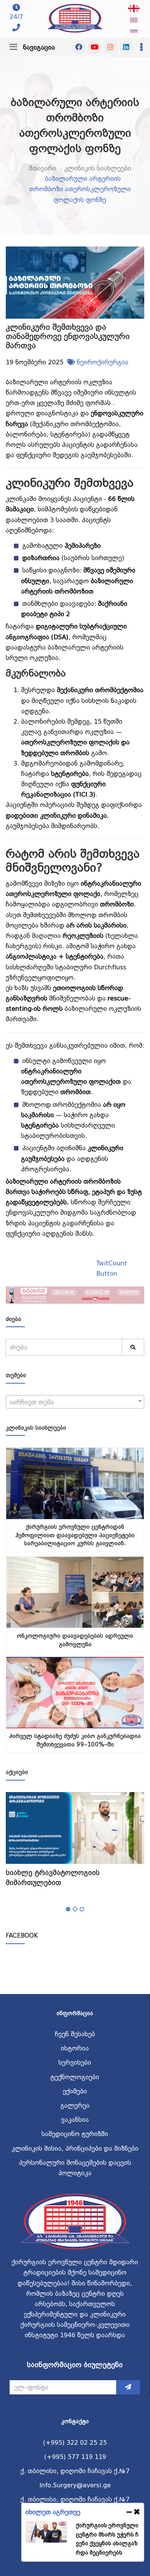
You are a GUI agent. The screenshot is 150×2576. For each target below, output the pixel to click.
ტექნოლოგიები (75, 2077)
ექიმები (75, 2091)
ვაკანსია (75, 2120)
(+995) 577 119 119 (75, 2457)
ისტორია (75, 2048)
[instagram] (110, 47)
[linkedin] (126, 47)
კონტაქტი (75, 2421)
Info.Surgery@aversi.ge (75, 2485)
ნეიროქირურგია (103, 362)
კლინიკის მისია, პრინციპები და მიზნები (75, 2149)
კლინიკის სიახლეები (98, 168)
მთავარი (42, 168)
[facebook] (79, 47)
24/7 (16, 17)
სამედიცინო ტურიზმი (75, 2134)
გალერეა (75, 2106)
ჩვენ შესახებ (75, 2034)
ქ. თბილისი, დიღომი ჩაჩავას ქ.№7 (75, 2471)
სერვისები (75, 2063)
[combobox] (75, 1402)
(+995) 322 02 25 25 (75, 2443)
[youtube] (95, 47)
